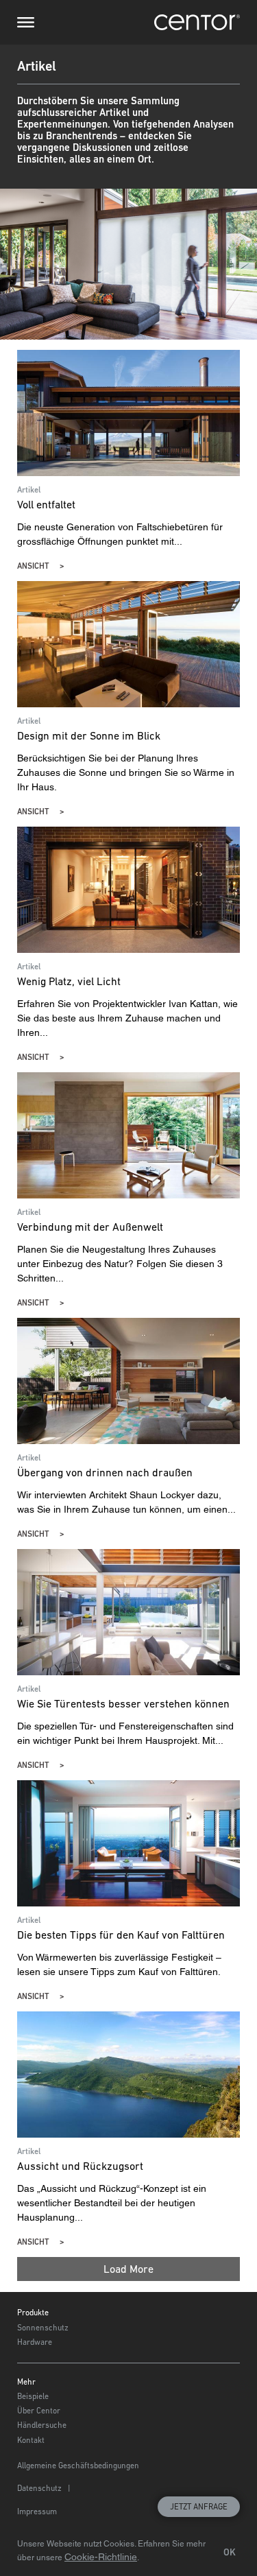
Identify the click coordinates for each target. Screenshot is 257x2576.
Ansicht (33, 566)
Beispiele (33, 2396)
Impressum (37, 2512)
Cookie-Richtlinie (101, 2557)
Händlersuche (42, 2425)
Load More (128, 2269)
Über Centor (39, 2411)
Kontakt (31, 2440)
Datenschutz (39, 2488)
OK (230, 2552)
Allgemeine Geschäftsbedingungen (78, 2466)
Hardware (35, 2342)
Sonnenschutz (43, 2328)
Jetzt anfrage (199, 2507)
